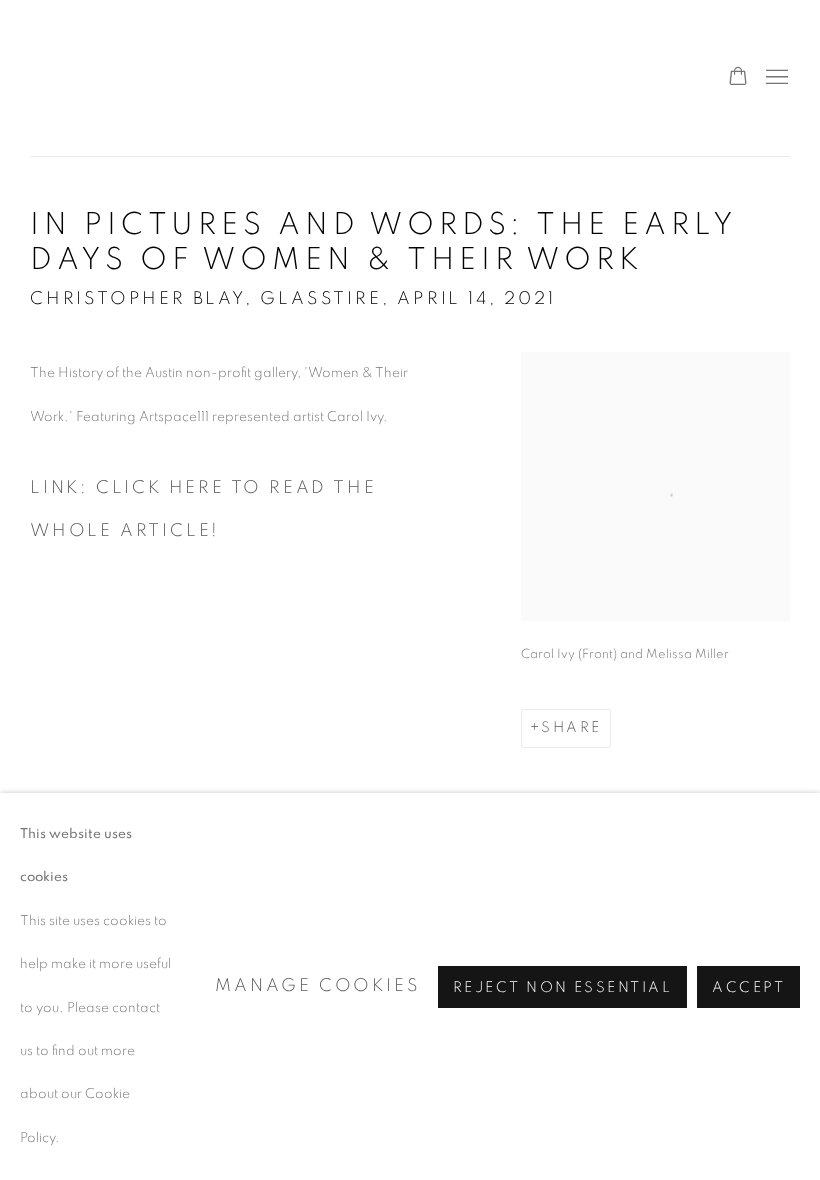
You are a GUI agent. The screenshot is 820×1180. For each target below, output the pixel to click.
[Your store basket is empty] (738, 78)
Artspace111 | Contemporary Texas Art (80, 78)
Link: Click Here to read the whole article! (203, 509)
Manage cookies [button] (317, 986)
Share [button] (571, 727)
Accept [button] (748, 986)
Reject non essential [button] (562, 986)
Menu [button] (775, 78)
